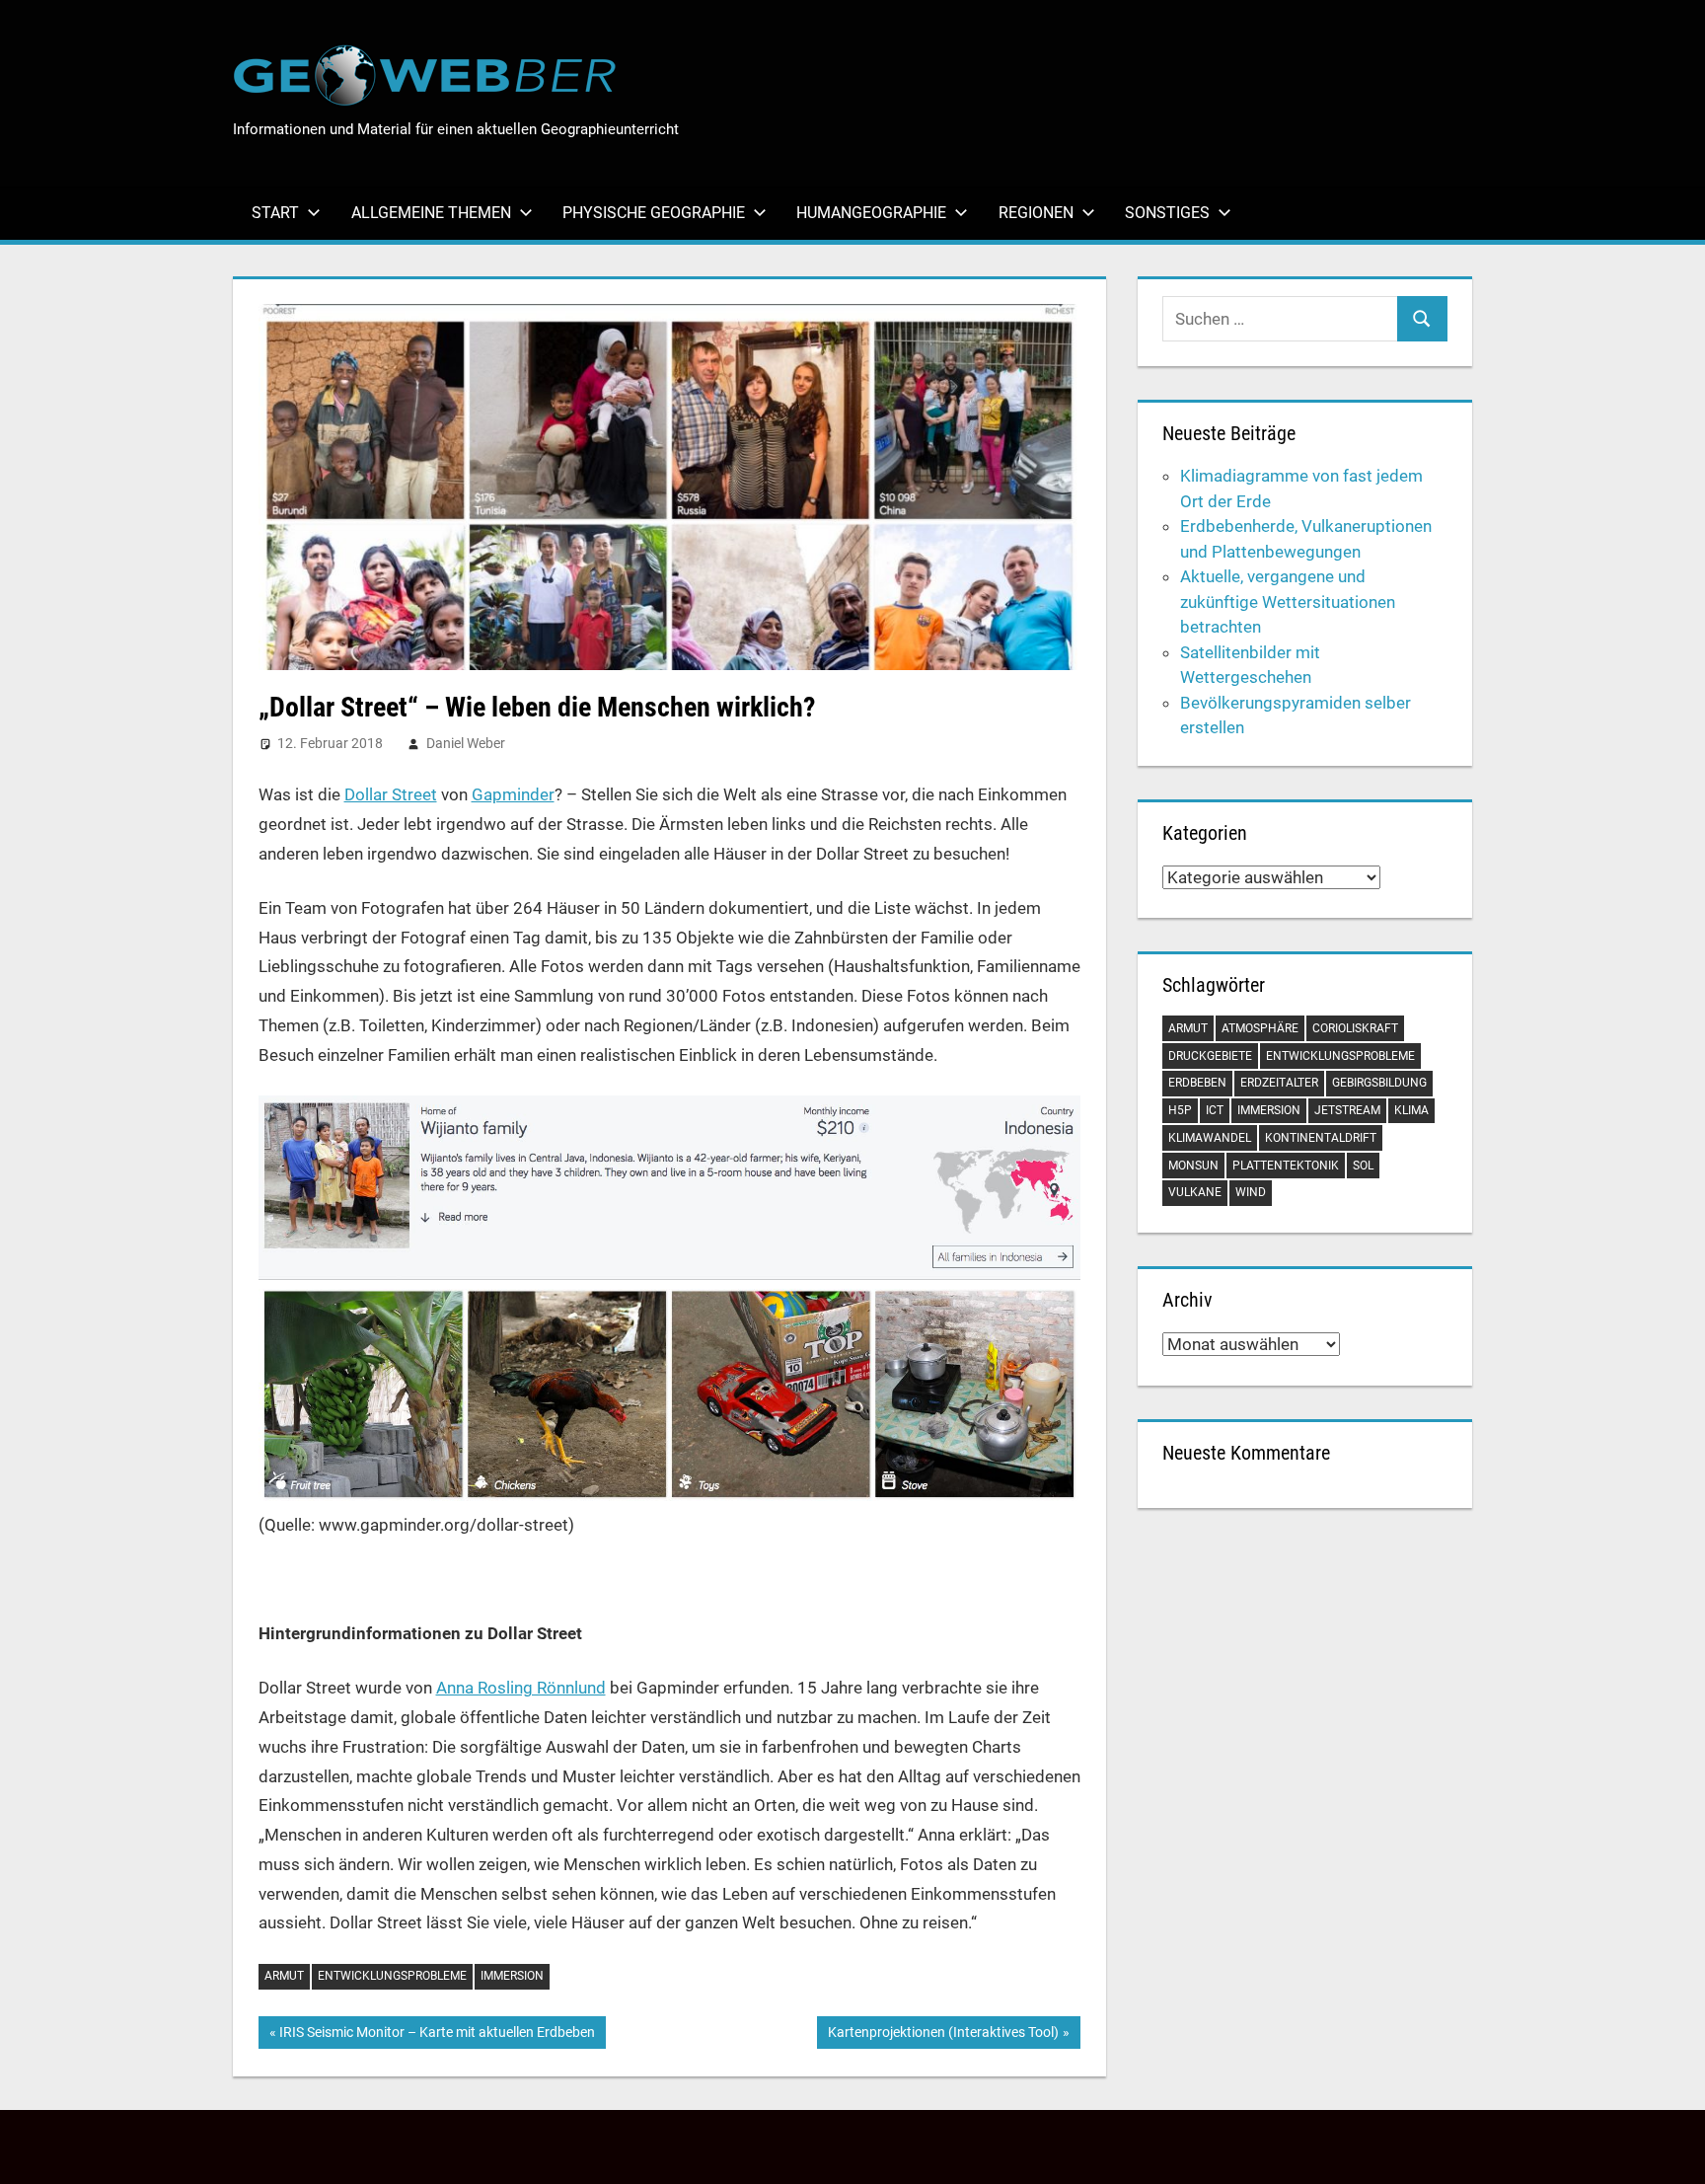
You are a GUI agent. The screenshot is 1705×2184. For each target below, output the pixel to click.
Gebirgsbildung (1379, 1083)
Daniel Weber (466, 743)
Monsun (1193, 1166)
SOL (1363, 1166)
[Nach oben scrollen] (1672, 2151)
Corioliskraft (1355, 1028)
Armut (284, 1976)
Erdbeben (1197, 1083)
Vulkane (1195, 1192)
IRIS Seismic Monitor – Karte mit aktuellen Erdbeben (437, 2036)
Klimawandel (1210, 1138)
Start (275, 213)
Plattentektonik (1286, 1166)
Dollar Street (391, 794)
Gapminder (513, 794)
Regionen (1036, 213)
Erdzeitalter (1279, 1083)
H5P (1180, 1110)
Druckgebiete (1210, 1056)
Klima (1411, 1110)
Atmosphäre (1260, 1028)
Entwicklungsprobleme (392, 1976)
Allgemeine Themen (431, 213)
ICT (1215, 1110)
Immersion (512, 1976)
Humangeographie (871, 213)
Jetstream (1347, 1110)
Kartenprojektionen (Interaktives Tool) (943, 2036)
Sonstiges (1167, 213)
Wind (1251, 1192)
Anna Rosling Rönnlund (521, 1688)
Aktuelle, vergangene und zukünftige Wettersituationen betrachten (1288, 602)
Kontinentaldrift (1321, 1138)
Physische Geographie (654, 213)
